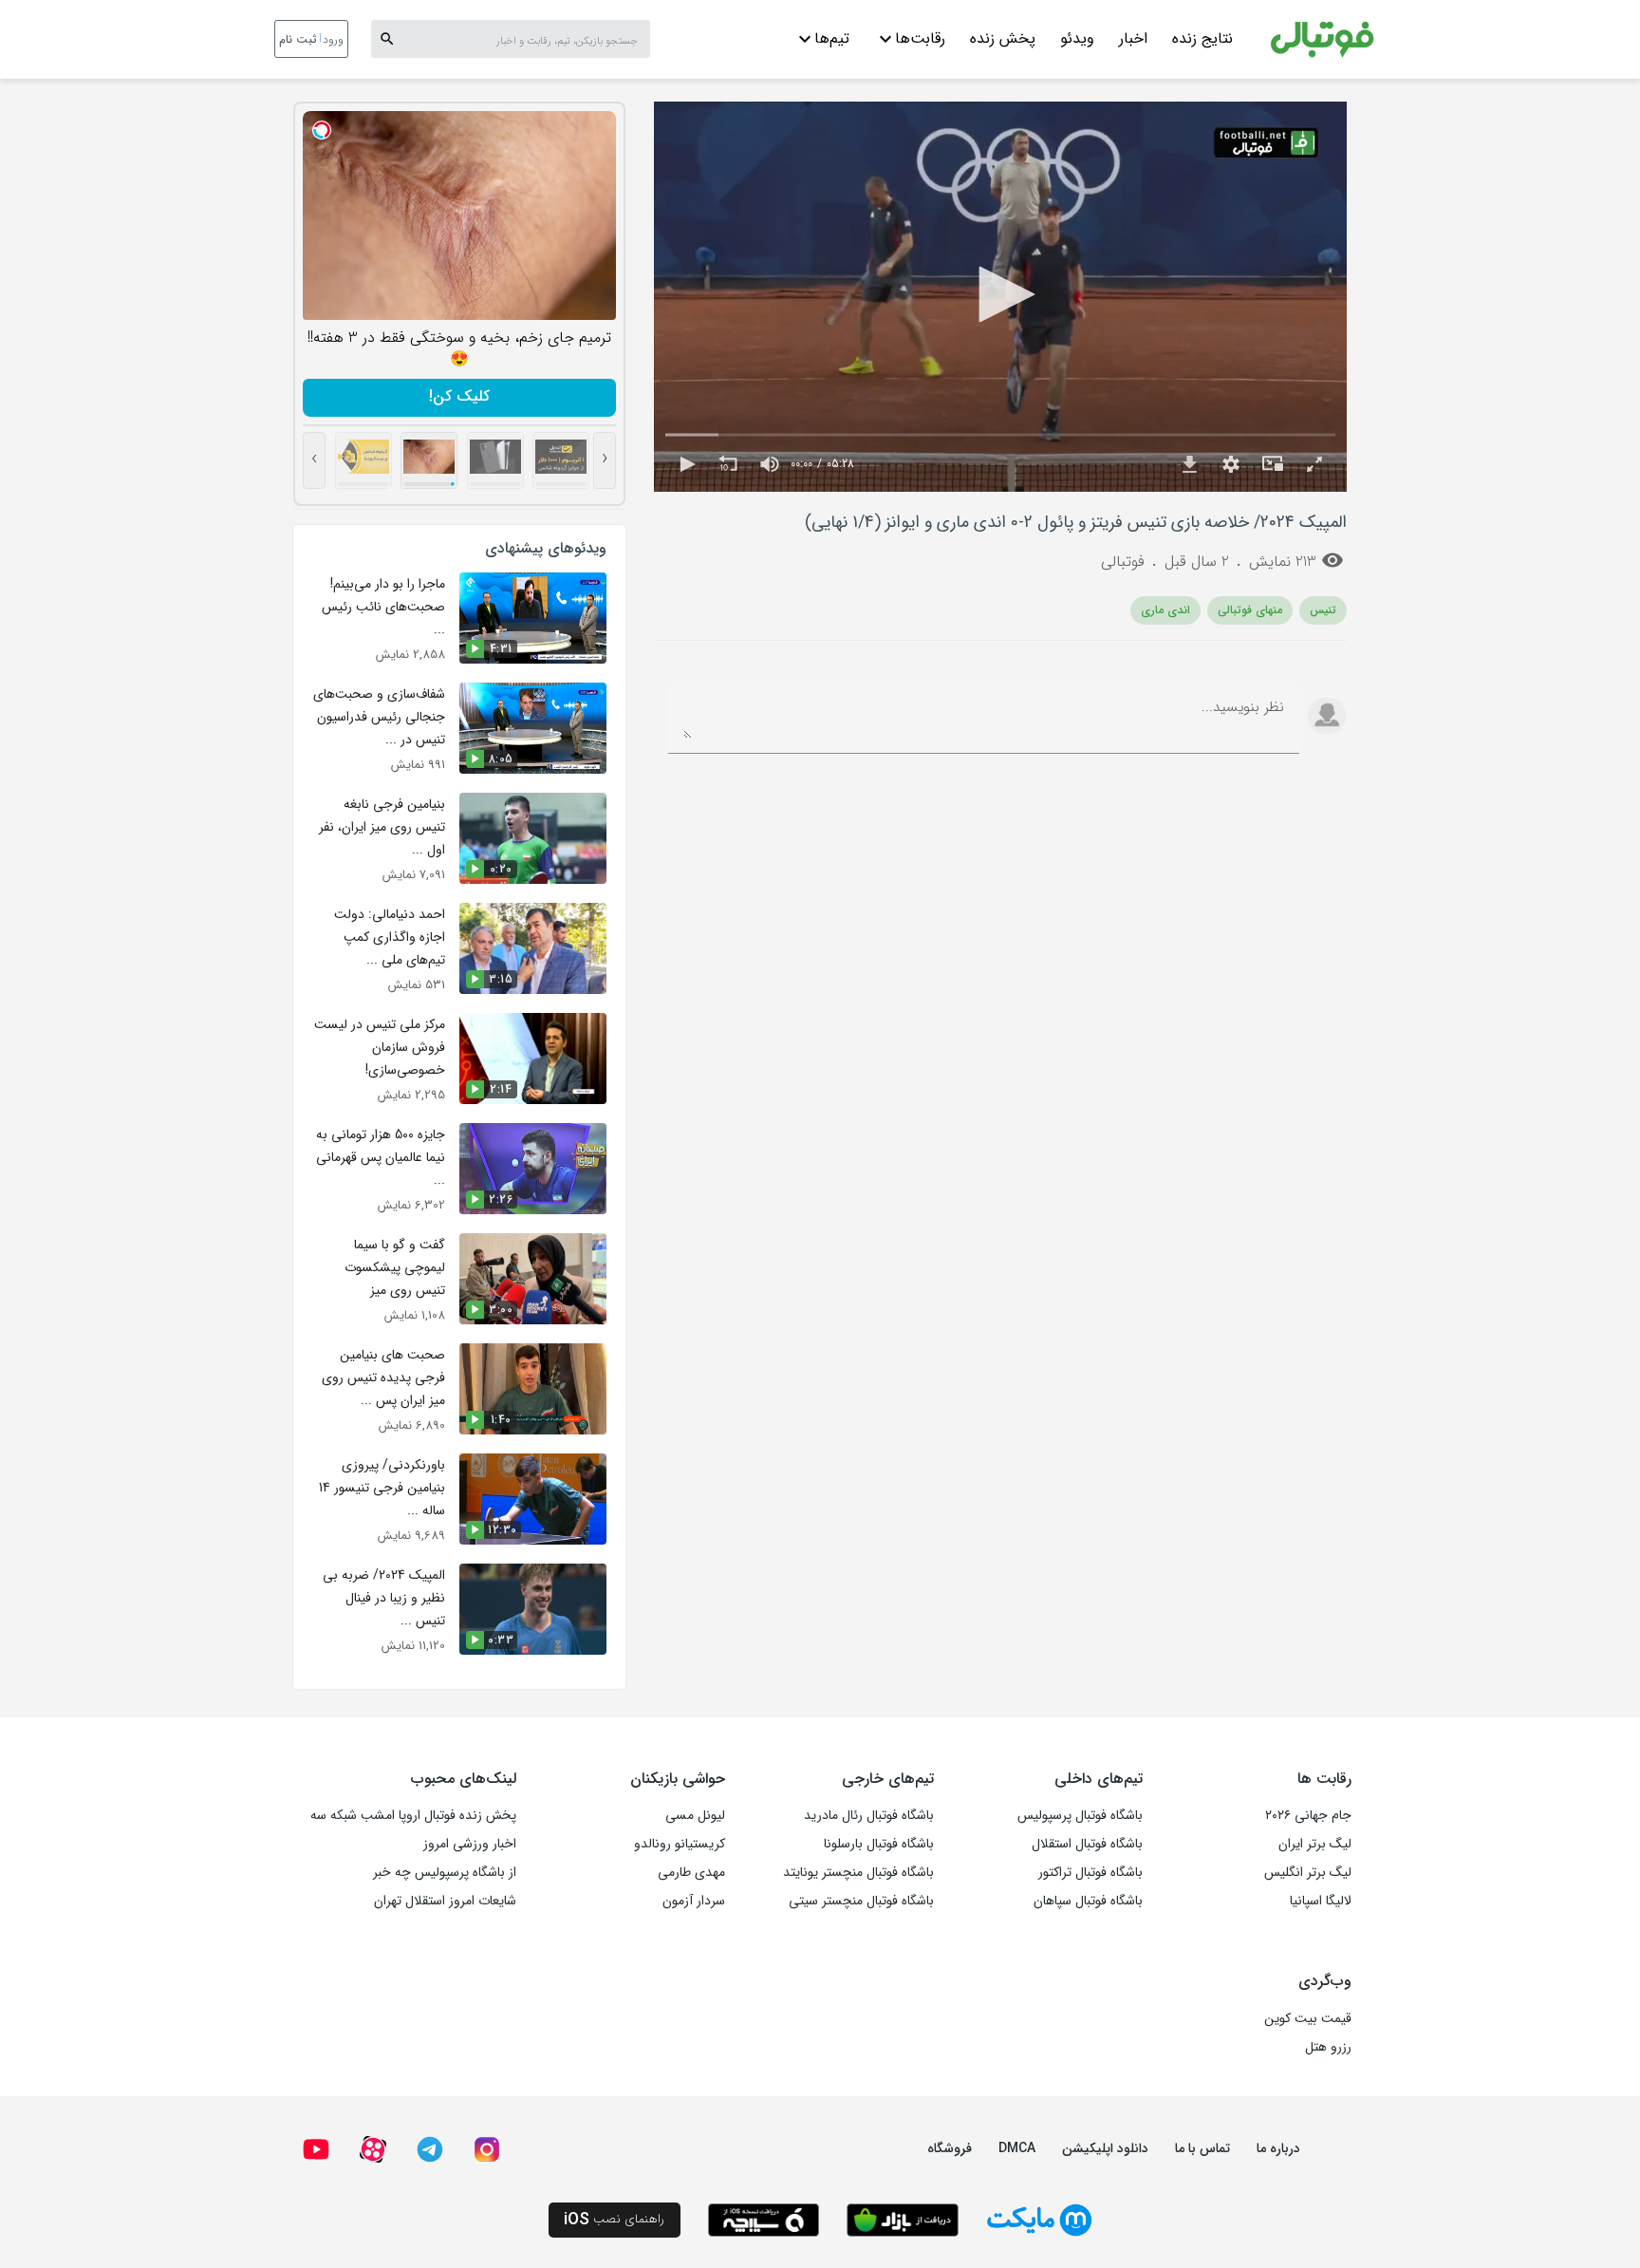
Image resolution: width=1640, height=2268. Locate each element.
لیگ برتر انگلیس (1308, 1872)
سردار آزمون (694, 1901)
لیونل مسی (695, 1815)
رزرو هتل (1328, 2047)
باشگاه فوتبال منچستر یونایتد (858, 1872)
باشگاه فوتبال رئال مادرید (869, 1815)
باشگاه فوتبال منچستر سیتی (861, 1901)
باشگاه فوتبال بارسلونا (879, 1844)
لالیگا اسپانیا (1321, 1901)
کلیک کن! (459, 396)
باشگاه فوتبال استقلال (1087, 1844)
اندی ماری (1165, 610)
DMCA (1017, 2148)
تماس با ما (1202, 2148)
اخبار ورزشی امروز (470, 1844)
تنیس (1323, 610)
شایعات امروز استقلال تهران (445, 1901)
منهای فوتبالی (1250, 610)
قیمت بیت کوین (1308, 2018)
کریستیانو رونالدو (680, 1844)
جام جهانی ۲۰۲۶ (1308, 1815)
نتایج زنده (1202, 38)
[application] (1000, 297)
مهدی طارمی (691, 1872)
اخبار (1133, 38)
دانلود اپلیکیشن (1105, 2148)
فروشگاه (950, 2148)
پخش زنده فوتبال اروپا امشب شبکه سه (413, 1815)
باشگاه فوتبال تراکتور (1090, 1872)
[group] (770, 464)
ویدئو (1077, 38)
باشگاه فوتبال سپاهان (1088, 1901)
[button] (1000, 294)
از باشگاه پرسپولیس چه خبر (445, 1872)
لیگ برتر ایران (1315, 1844)
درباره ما (1278, 2148)
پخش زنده (1003, 38)
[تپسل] (322, 130)
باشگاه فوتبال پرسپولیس (1080, 1815)
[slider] (1000, 435)
